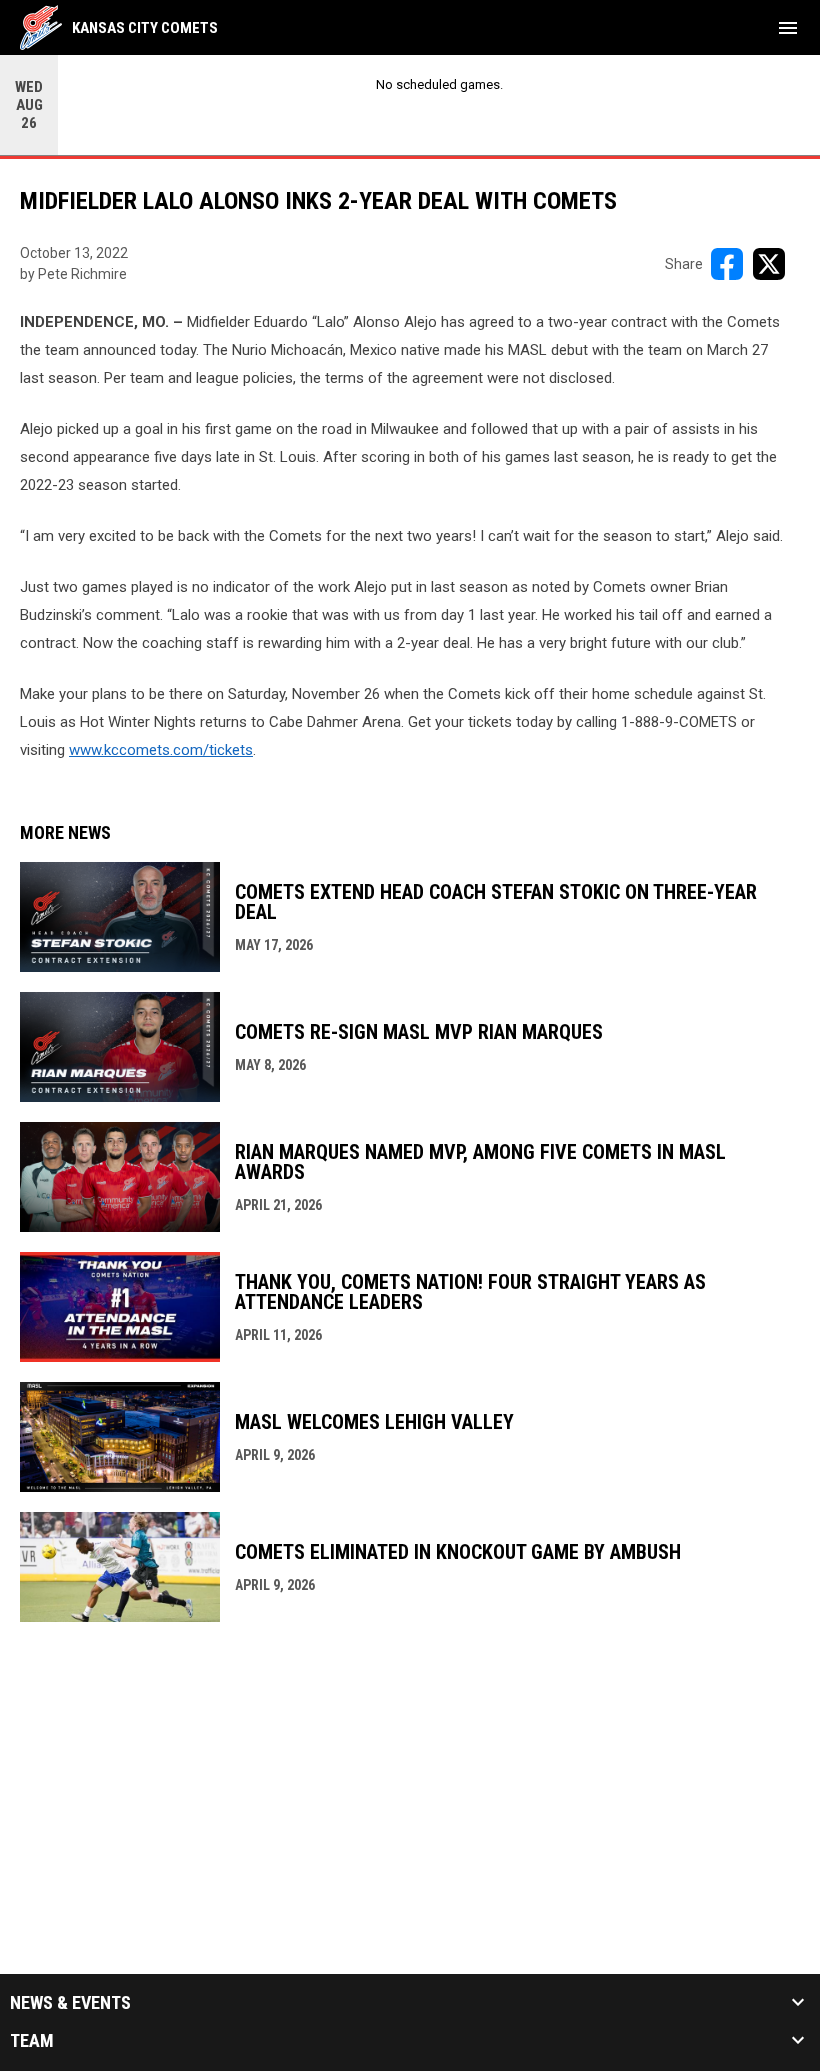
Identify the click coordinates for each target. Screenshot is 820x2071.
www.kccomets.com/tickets (161, 750)
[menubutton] (788, 28)
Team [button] (32, 2041)
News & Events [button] (70, 2003)
